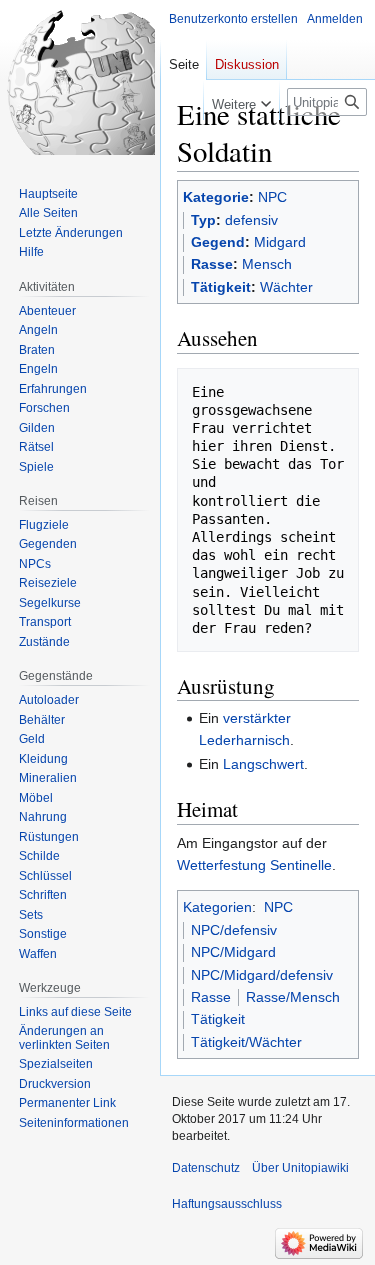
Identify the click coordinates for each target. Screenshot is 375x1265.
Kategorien (217, 907)
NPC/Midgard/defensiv (262, 975)
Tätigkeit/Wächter (246, 1042)
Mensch (267, 264)
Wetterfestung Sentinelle (254, 865)
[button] (241, 100)
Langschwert (263, 764)
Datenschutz (206, 1168)
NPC (272, 197)
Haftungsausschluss (227, 1204)
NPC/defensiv (234, 930)
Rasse (212, 264)
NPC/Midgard (233, 952)
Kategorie (216, 197)
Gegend (218, 242)
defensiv (251, 220)
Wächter (286, 287)
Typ (203, 220)
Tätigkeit (221, 287)
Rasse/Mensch (293, 997)
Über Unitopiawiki (300, 1168)
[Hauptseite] (80, 80)
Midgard (280, 242)
